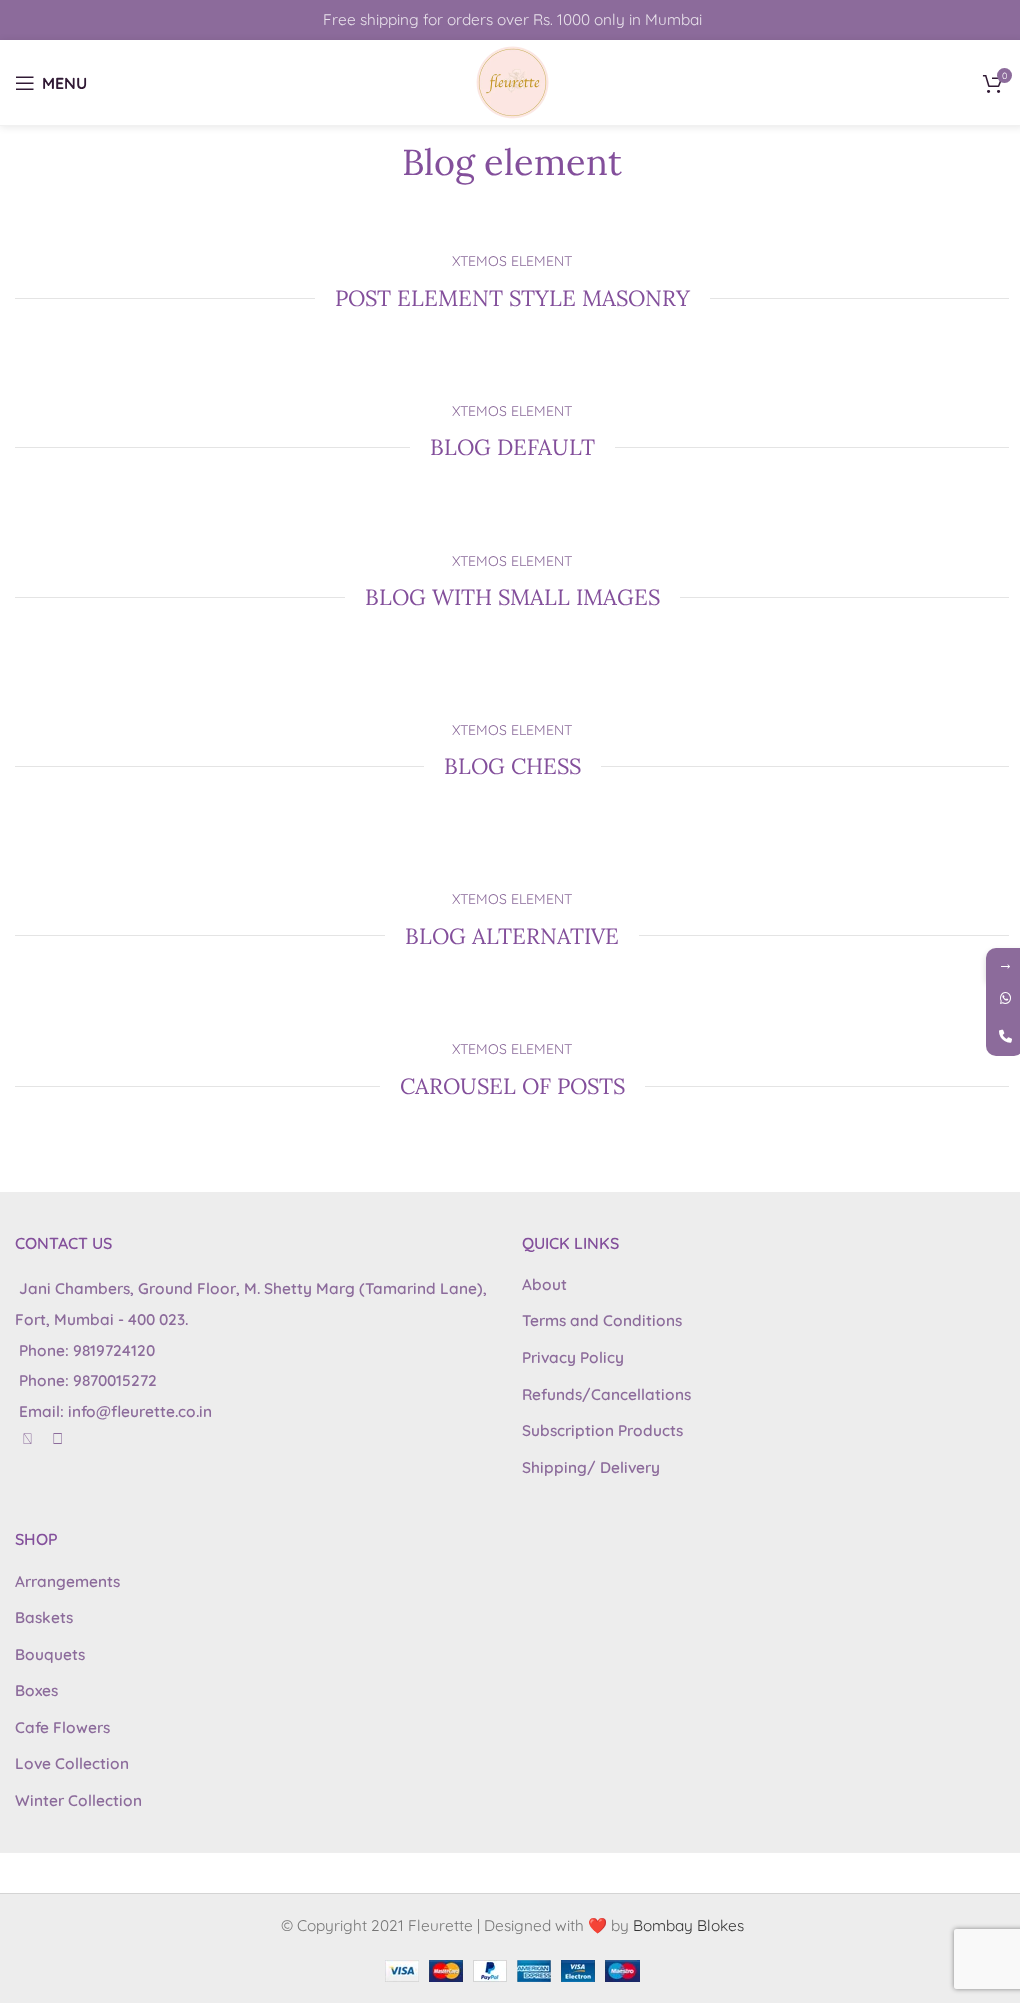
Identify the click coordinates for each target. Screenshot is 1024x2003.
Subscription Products (602, 1430)
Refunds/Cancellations (606, 1394)
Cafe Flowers (62, 1727)
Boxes (36, 1690)
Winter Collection (78, 1800)
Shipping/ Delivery (591, 1467)
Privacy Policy (573, 1357)
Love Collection (72, 1763)
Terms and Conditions (602, 1320)
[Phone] (1005, 1037)
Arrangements (67, 1581)
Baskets (44, 1617)
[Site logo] (512, 80)
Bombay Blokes (688, 1925)
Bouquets (50, 1654)
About (544, 1284)
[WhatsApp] (1005, 999)
